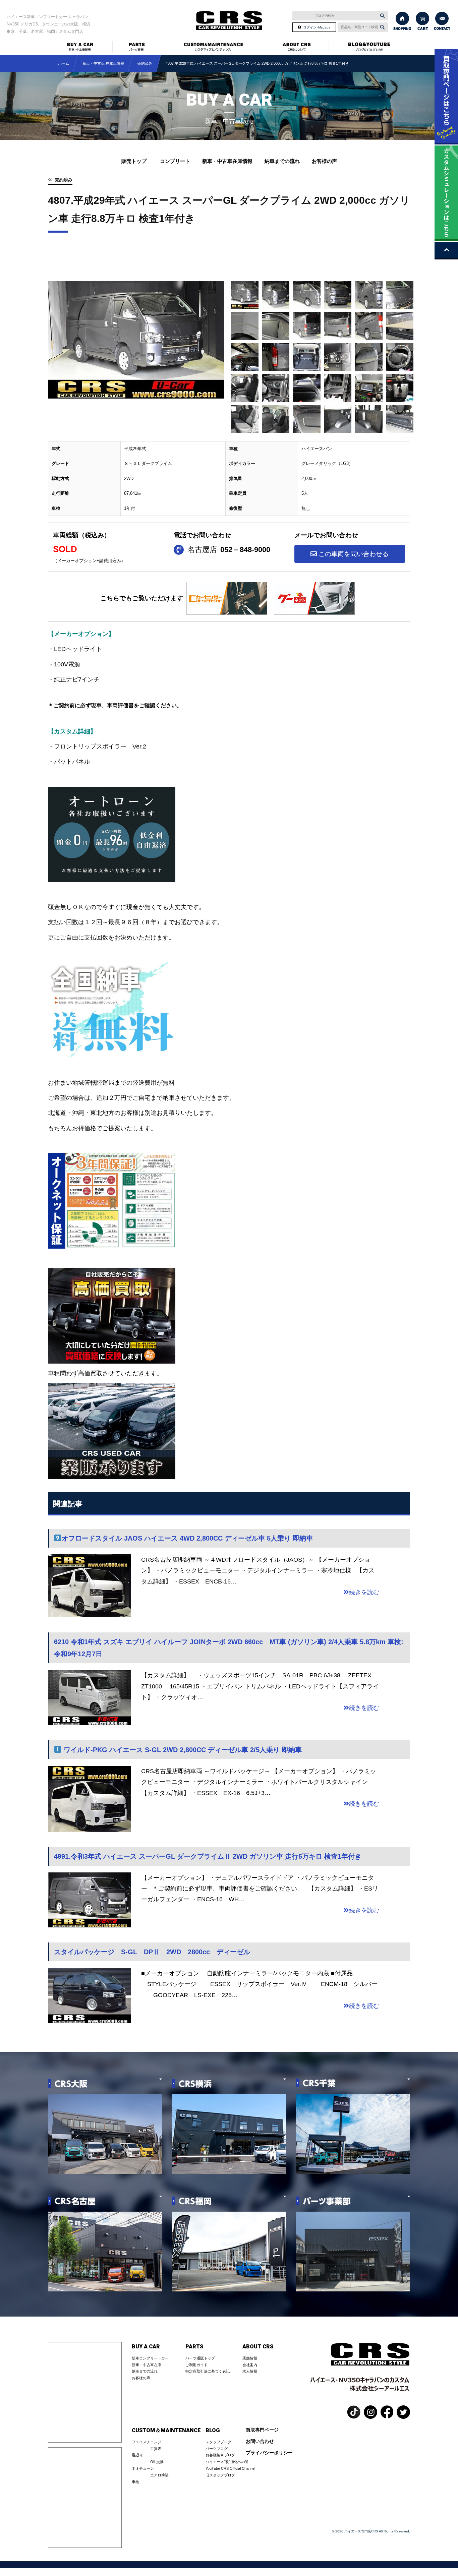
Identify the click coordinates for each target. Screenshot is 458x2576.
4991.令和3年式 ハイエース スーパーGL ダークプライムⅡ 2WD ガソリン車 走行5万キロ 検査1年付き (208, 1856)
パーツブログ (217, 2449)
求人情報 (250, 2371)
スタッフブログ (218, 2442)
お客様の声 (324, 161)
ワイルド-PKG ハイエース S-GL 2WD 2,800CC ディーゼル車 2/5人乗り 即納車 (182, 1750)
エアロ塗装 (159, 2475)
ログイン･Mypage (317, 27)
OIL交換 (157, 2462)
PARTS (194, 2347)
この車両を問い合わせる (354, 554)
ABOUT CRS (258, 2347)
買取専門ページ (262, 2430)
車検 (135, 2482)
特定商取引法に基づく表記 (208, 2371)
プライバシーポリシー (269, 2453)
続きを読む (364, 1592)
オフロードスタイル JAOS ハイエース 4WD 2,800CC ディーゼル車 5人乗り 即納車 (187, 1538)
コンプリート (175, 161)
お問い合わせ (260, 2441)
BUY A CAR (146, 2347)
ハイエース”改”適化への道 (227, 2462)
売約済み (64, 180)
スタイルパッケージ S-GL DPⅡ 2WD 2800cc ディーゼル (152, 1952)
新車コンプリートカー (150, 2358)
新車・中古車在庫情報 (227, 161)
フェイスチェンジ (147, 2442)
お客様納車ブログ (220, 2455)
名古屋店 (229, 550)
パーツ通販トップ (200, 2358)
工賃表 (156, 2449)
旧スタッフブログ (220, 2475)
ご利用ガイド (196, 2365)
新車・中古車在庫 (147, 2365)
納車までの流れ (282, 161)
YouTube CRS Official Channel (230, 2468)
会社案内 (250, 2365)
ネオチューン (143, 2468)
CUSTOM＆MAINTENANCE (166, 2431)
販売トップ (134, 161)
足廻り (137, 2455)
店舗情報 (250, 2358)
